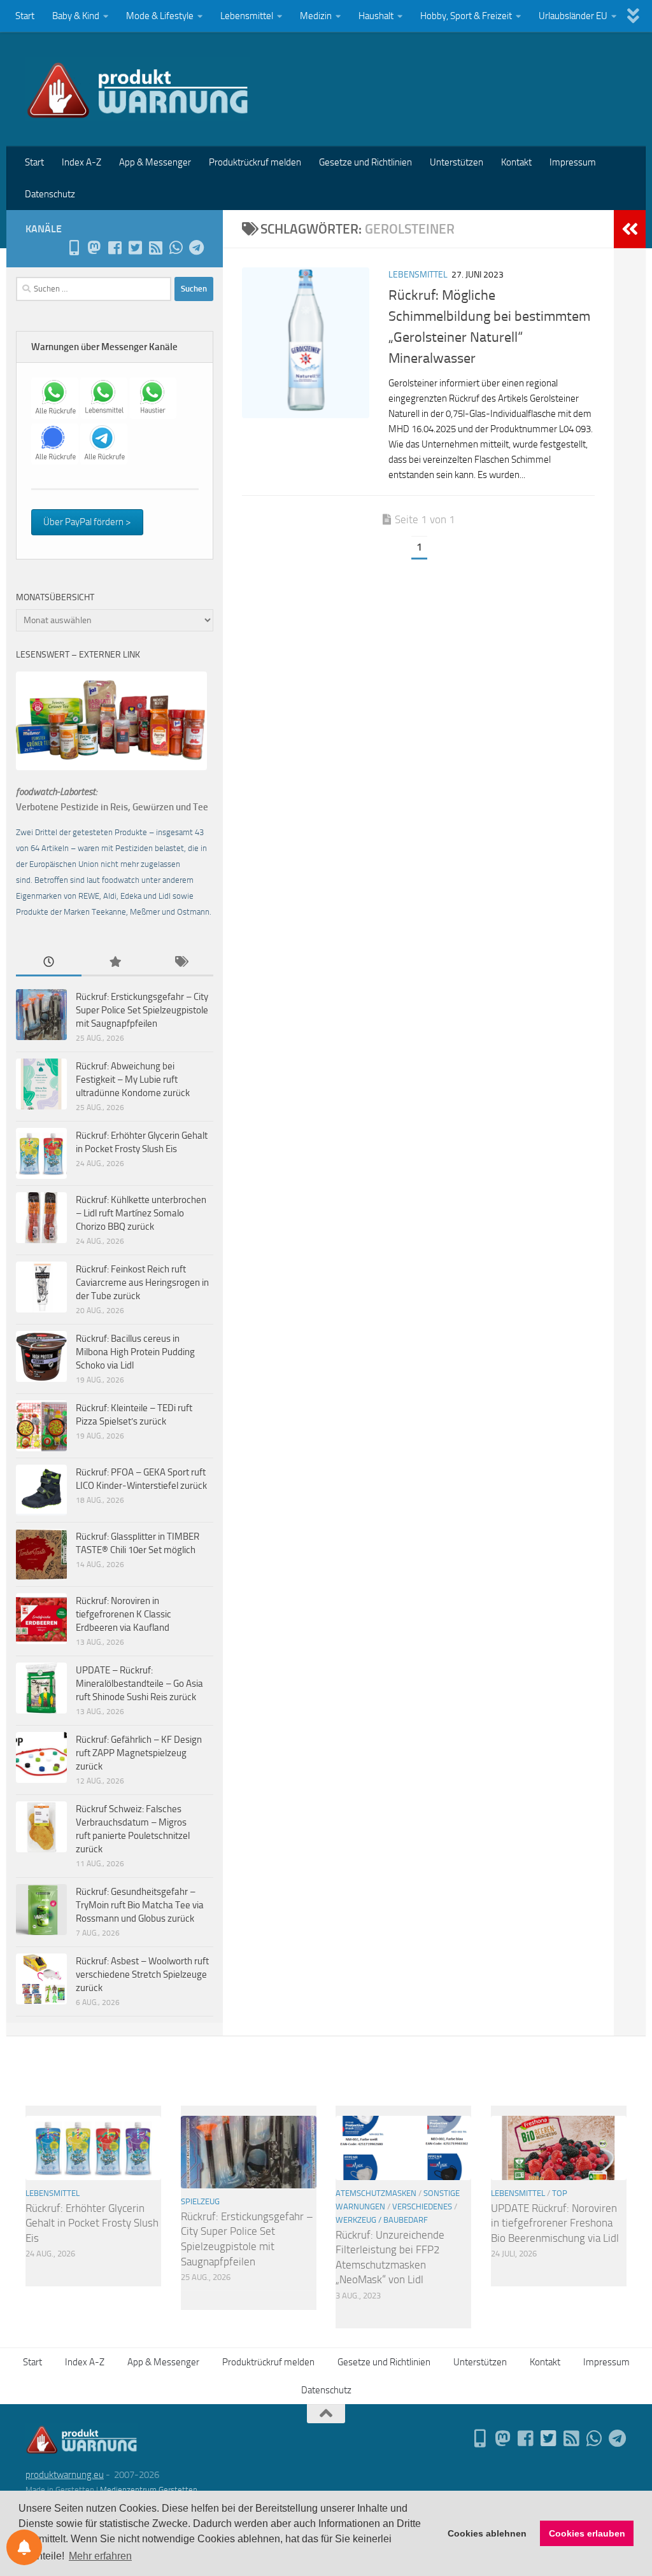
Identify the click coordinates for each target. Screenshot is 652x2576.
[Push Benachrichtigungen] (24, 2547)
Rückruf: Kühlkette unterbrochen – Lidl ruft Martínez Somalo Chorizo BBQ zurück (141, 1213)
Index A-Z (81, 162)
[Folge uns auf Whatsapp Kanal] (176, 248)
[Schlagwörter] (181, 963)
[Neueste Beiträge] (49, 963)
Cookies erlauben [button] (587, 2533)
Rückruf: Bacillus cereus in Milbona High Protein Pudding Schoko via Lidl (135, 1352)
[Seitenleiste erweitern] (630, 229)
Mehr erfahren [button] (100, 2556)
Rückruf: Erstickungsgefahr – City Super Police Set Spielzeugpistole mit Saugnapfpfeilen (142, 1010)
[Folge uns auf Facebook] (115, 248)
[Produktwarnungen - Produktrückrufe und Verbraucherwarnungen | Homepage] (138, 89)
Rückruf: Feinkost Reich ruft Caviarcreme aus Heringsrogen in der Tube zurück (142, 1283)
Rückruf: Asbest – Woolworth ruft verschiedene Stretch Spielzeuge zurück (142, 1974)
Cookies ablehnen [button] (487, 2533)
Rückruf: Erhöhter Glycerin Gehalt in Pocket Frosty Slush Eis (92, 2223)
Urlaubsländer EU (573, 16)
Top (560, 2193)
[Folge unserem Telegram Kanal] (196, 248)
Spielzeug (200, 2201)
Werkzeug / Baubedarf (382, 2220)
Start (25, 16)
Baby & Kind (76, 16)
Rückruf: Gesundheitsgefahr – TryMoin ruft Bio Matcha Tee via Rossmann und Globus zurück (140, 1905)
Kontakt (516, 162)
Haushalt (376, 16)
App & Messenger (155, 162)
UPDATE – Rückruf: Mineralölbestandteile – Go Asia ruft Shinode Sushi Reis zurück (139, 1684)
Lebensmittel (247, 16)
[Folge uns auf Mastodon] (94, 248)
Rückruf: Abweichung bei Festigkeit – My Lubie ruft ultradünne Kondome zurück (133, 1080)
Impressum (573, 162)
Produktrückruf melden (255, 162)
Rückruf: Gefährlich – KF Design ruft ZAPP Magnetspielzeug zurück (139, 1753)
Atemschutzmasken (376, 2193)
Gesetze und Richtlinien (365, 162)
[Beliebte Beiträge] (114, 963)
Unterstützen (457, 162)
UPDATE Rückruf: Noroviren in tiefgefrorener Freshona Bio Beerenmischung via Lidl (555, 2223)
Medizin (316, 16)
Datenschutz (50, 194)
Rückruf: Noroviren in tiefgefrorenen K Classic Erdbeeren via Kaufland (124, 1614)
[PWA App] (74, 248)
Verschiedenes (422, 2206)
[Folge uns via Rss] (155, 248)
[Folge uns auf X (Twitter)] (135, 248)
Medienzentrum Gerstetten (149, 2490)
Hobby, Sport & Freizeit (466, 16)
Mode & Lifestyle (160, 16)
